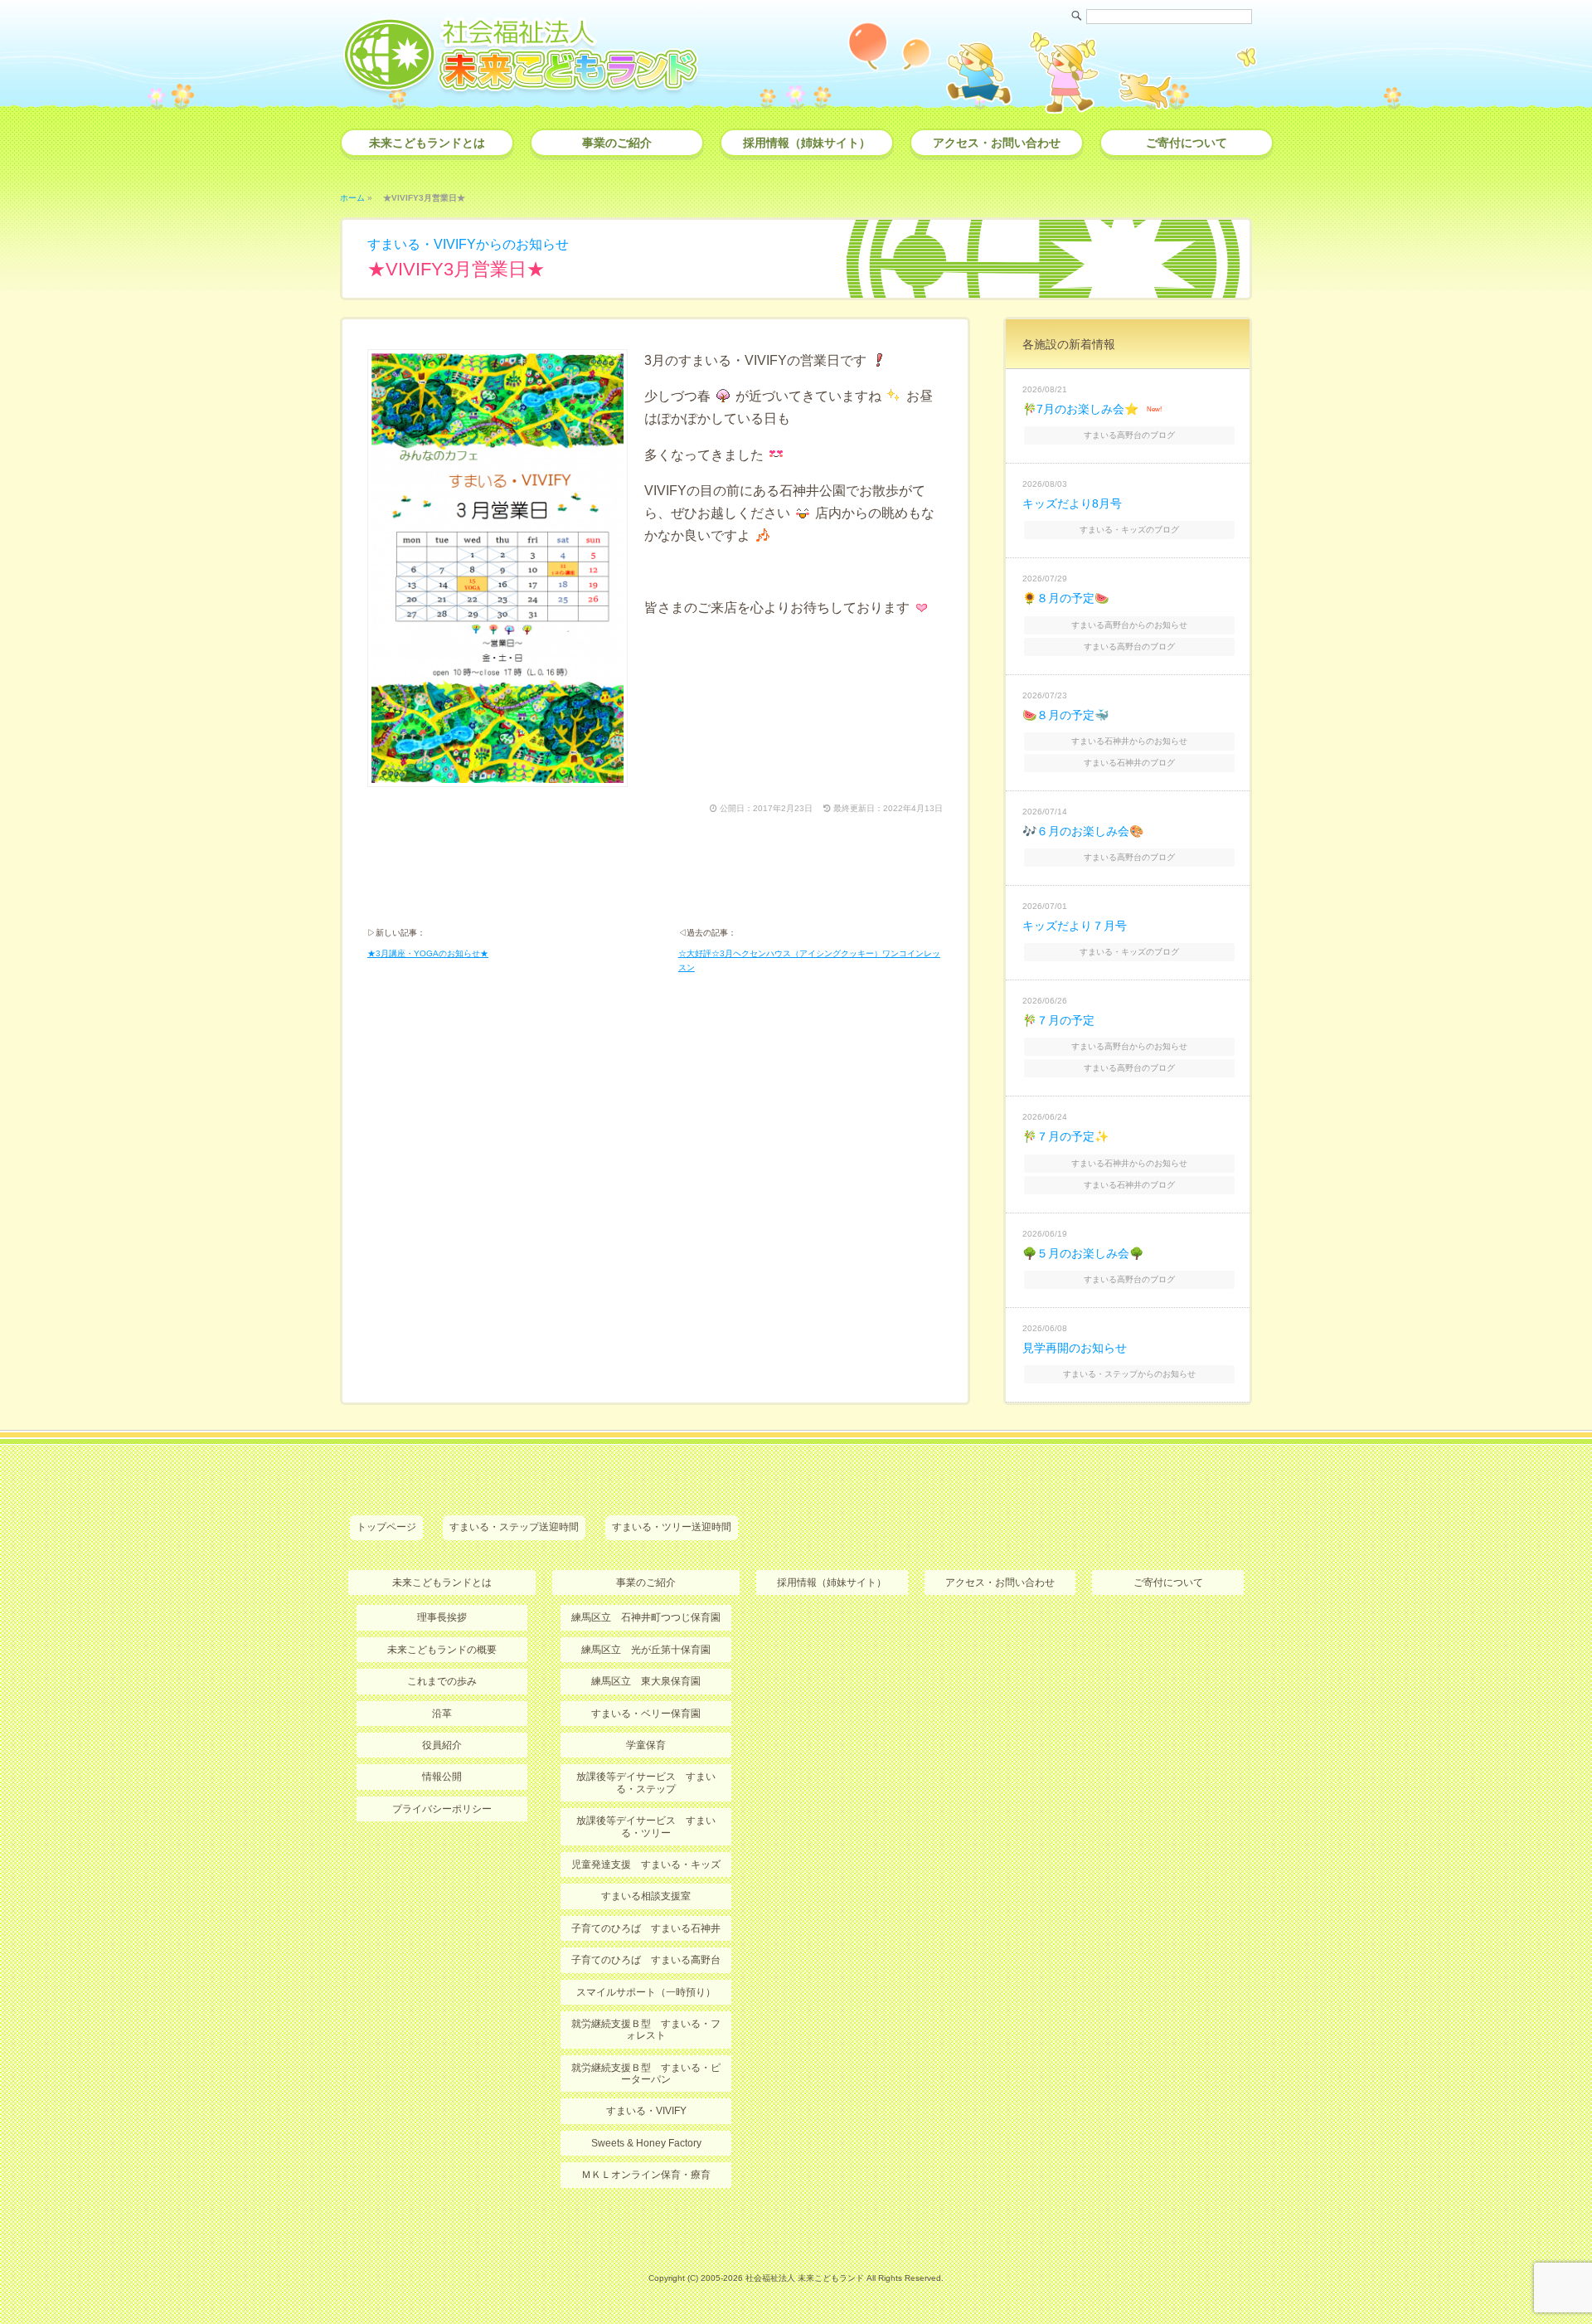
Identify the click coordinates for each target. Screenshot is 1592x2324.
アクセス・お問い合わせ (997, 143)
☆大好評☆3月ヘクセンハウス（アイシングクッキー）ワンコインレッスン (809, 960)
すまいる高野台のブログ (1129, 435)
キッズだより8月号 (1072, 503)
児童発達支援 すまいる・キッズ (646, 1865)
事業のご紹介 (617, 143)
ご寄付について (1187, 143)
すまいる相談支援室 (646, 1896)
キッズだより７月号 (1075, 926)
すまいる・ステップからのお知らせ (1129, 1374)
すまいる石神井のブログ (1129, 763)
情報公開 (442, 1777)
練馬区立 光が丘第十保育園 (646, 1650)
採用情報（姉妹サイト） (807, 143)
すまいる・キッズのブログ (1129, 530)
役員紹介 (442, 1745)
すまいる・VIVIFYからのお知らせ (468, 244)
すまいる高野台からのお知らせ (1129, 625)
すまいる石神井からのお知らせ (1129, 741)
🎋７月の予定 (1058, 1020)
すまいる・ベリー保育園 (646, 1714)
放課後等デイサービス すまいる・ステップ (646, 1782)
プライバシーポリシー (442, 1809)
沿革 (442, 1714)
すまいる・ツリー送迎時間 (672, 1527)
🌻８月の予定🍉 (1065, 598)
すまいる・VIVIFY (646, 2111)
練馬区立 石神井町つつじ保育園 (646, 1617)
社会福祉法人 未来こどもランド (805, 2278)
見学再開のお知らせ (1075, 1348)
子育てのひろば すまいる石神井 (646, 1928)
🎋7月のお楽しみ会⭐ (1080, 409)
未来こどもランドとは (427, 143)
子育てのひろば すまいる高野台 (646, 1960)
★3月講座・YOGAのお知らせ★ (428, 953)
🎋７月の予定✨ (1065, 1136)
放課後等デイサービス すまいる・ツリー (646, 1826)
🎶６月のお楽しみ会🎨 (1083, 831)
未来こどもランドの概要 (442, 1650)
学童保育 (646, 1745)
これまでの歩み (442, 1681)
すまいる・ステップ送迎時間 (514, 1527)
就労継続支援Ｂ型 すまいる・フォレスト (646, 2030)
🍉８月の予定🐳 (1065, 715)
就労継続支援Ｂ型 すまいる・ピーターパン (646, 2074)
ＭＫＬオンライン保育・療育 (646, 2175)
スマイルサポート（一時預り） (646, 1992)
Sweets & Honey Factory (646, 2143)
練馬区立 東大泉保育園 (646, 1681)
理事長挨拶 (442, 1617)
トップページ (386, 1527)
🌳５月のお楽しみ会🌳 (1083, 1253)
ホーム (352, 198)
